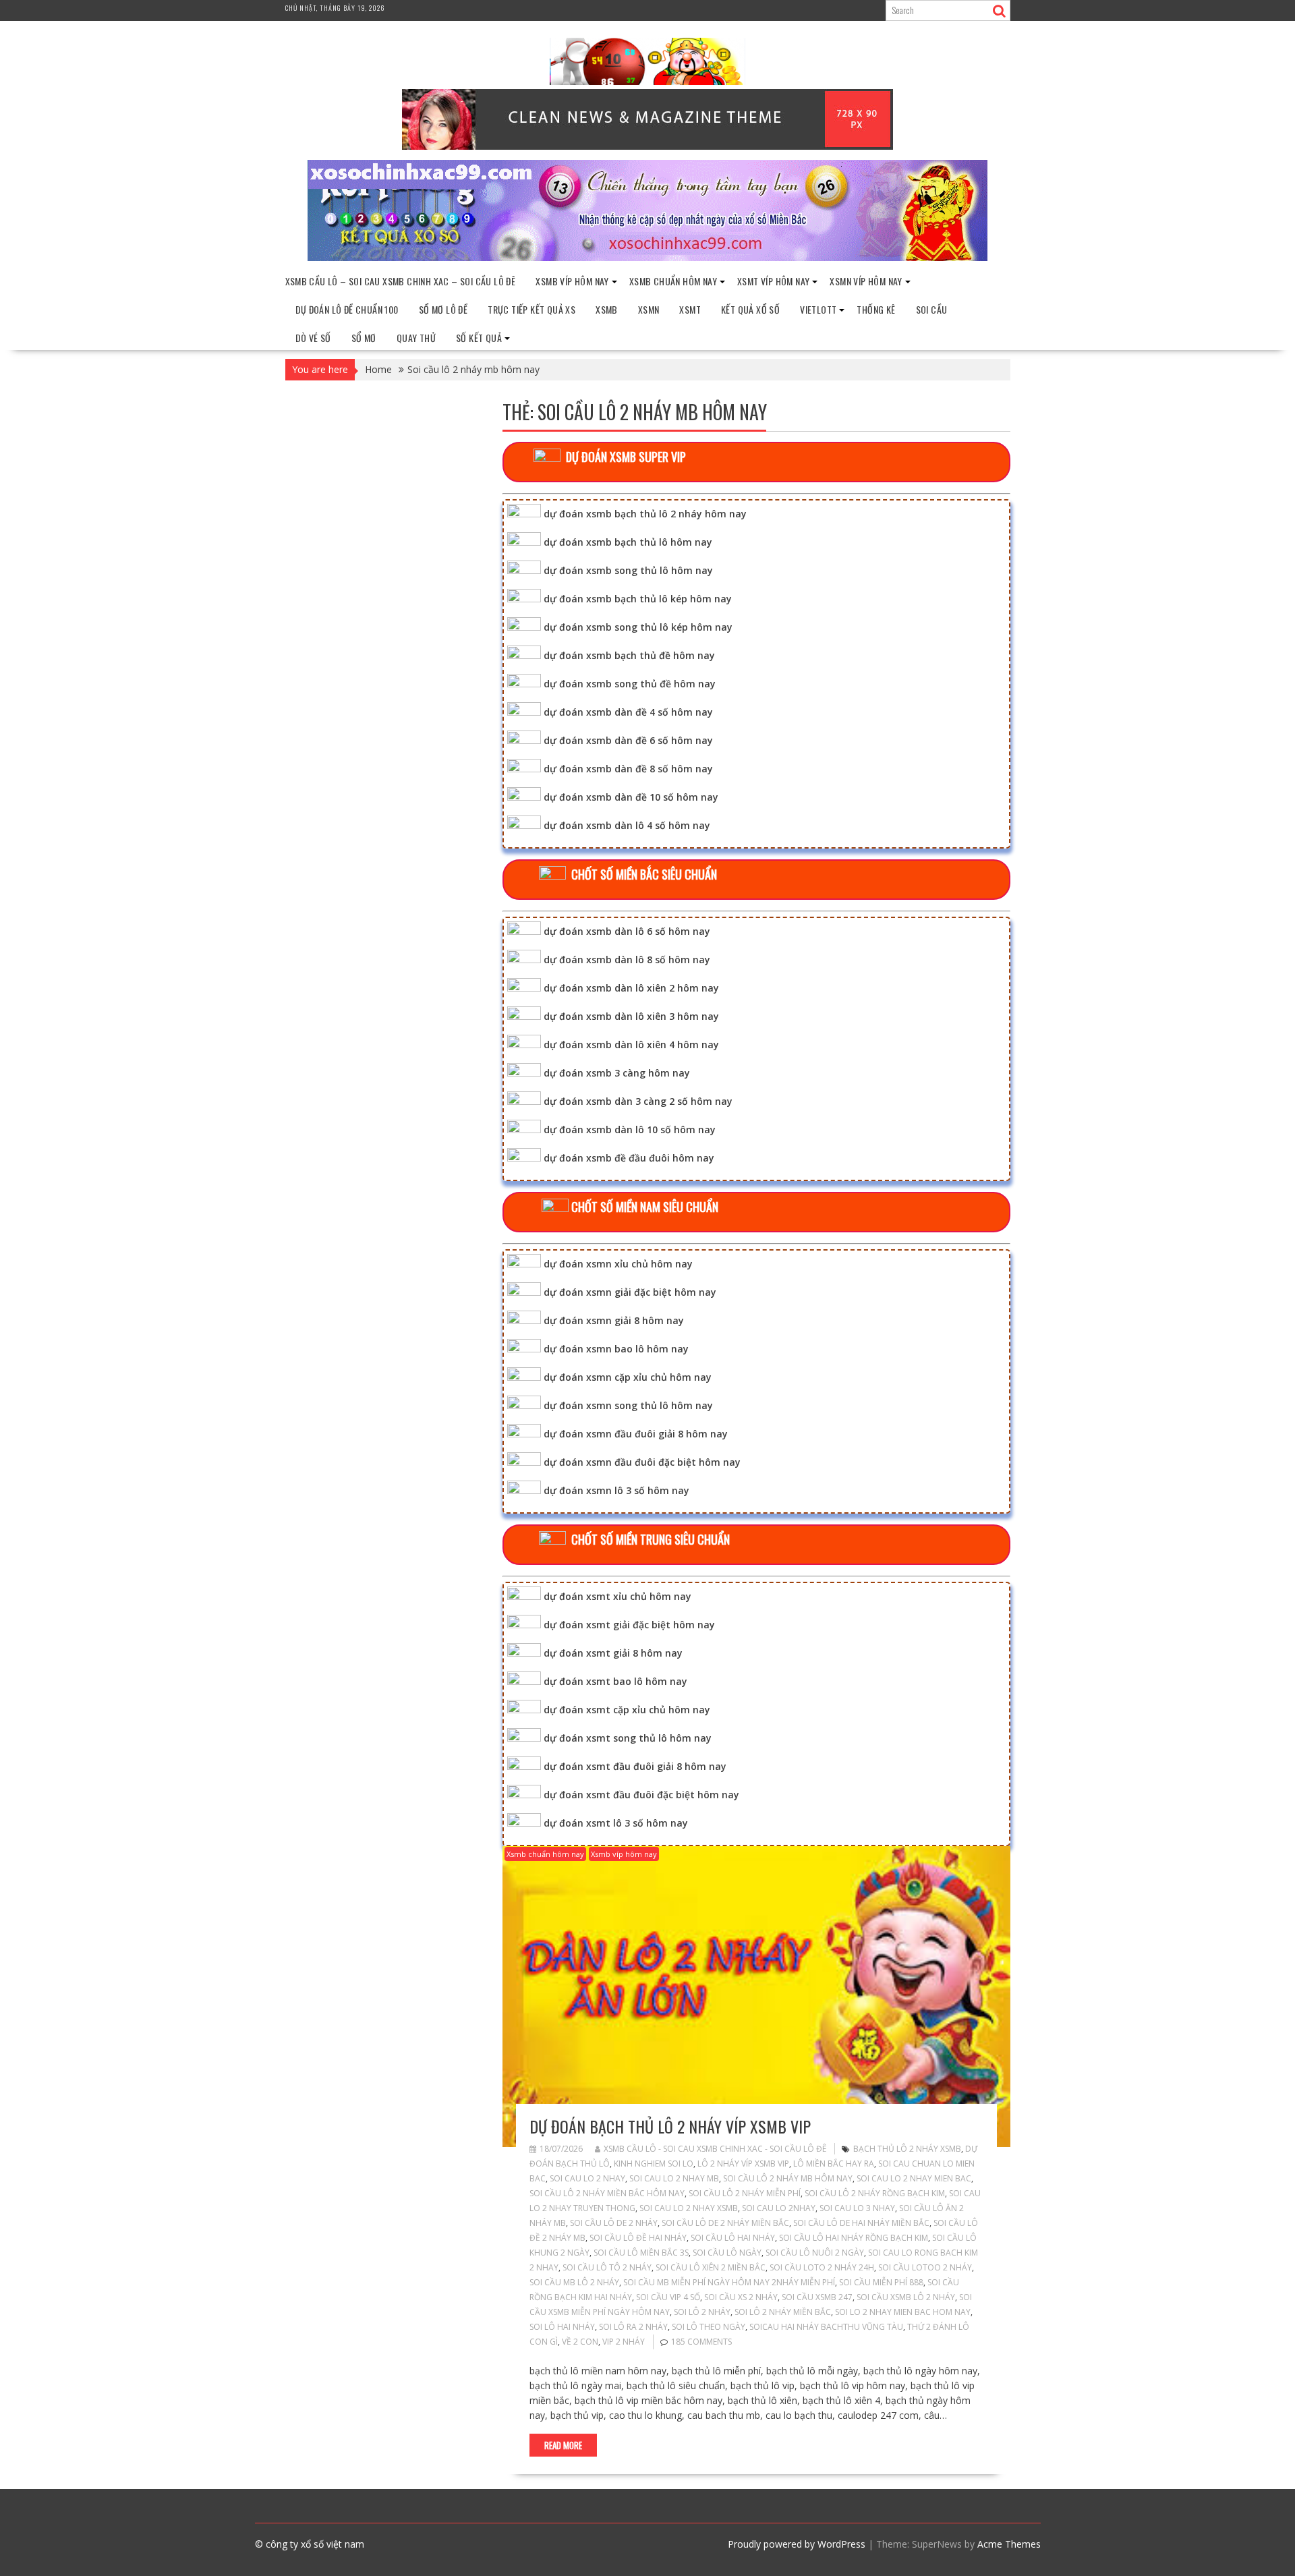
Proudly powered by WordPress (797, 2544)
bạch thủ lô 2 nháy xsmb (907, 2149)
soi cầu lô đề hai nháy (638, 2238)
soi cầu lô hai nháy (733, 2238)
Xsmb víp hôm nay (572, 281)
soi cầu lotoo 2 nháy (925, 2267)
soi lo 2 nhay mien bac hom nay (903, 2312)
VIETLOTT (818, 309)
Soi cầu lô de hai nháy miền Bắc (861, 2223)
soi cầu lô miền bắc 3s (641, 2253)
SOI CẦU (932, 309)
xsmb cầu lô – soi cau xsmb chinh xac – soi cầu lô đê (401, 281)
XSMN (649, 309)
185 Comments (701, 2342)
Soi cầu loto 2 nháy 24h (822, 2267)
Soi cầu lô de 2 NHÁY (614, 2223)
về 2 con (580, 2342)
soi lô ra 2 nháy (633, 2327)
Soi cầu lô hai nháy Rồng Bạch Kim (854, 2238)
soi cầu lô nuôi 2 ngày (815, 2253)
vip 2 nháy (624, 2342)
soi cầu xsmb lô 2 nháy (906, 2297)
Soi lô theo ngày (709, 2327)
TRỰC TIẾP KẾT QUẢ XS (531, 309)
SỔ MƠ (364, 338)
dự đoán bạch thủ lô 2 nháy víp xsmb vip (670, 2126)
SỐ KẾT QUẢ (479, 338)
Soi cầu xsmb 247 (817, 2297)
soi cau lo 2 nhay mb (674, 2178)
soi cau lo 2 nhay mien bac (914, 2178)
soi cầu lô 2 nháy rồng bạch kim (875, 2193)
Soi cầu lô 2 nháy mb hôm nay (788, 2178)
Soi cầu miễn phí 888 (881, 2282)
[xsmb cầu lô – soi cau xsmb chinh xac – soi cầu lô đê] (647, 257)
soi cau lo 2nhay (779, 2208)
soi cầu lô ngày (727, 2253)
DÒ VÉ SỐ (313, 338)
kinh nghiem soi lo (654, 2164)
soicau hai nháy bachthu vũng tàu (826, 2327)
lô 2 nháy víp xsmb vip (743, 2164)
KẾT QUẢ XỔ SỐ (750, 309)
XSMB (607, 309)
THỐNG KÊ (876, 309)
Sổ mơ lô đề (443, 309)
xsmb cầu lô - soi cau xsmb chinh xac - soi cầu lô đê (715, 2149)
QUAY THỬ (416, 338)
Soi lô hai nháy (562, 2327)
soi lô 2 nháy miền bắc (783, 2312)
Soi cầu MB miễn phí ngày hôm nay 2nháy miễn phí (729, 2282)
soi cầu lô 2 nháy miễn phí (745, 2193)
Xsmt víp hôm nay (773, 281)
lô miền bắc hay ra (834, 2164)
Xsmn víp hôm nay (866, 281)
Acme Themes (1009, 2544)
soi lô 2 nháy (702, 2312)
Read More (563, 2445)
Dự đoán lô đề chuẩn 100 (347, 309)
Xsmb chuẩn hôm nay (673, 281)
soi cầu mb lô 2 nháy (574, 2282)
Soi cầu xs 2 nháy (741, 2297)
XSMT (690, 309)
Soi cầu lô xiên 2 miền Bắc (711, 2267)
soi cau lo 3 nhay (857, 2208)
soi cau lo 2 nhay (587, 2178)
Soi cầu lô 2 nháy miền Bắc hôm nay (607, 2193)
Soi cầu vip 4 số (668, 2297)
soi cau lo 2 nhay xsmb (689, 2208)
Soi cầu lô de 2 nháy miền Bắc (725, 2223)
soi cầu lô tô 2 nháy (607, 2267)
